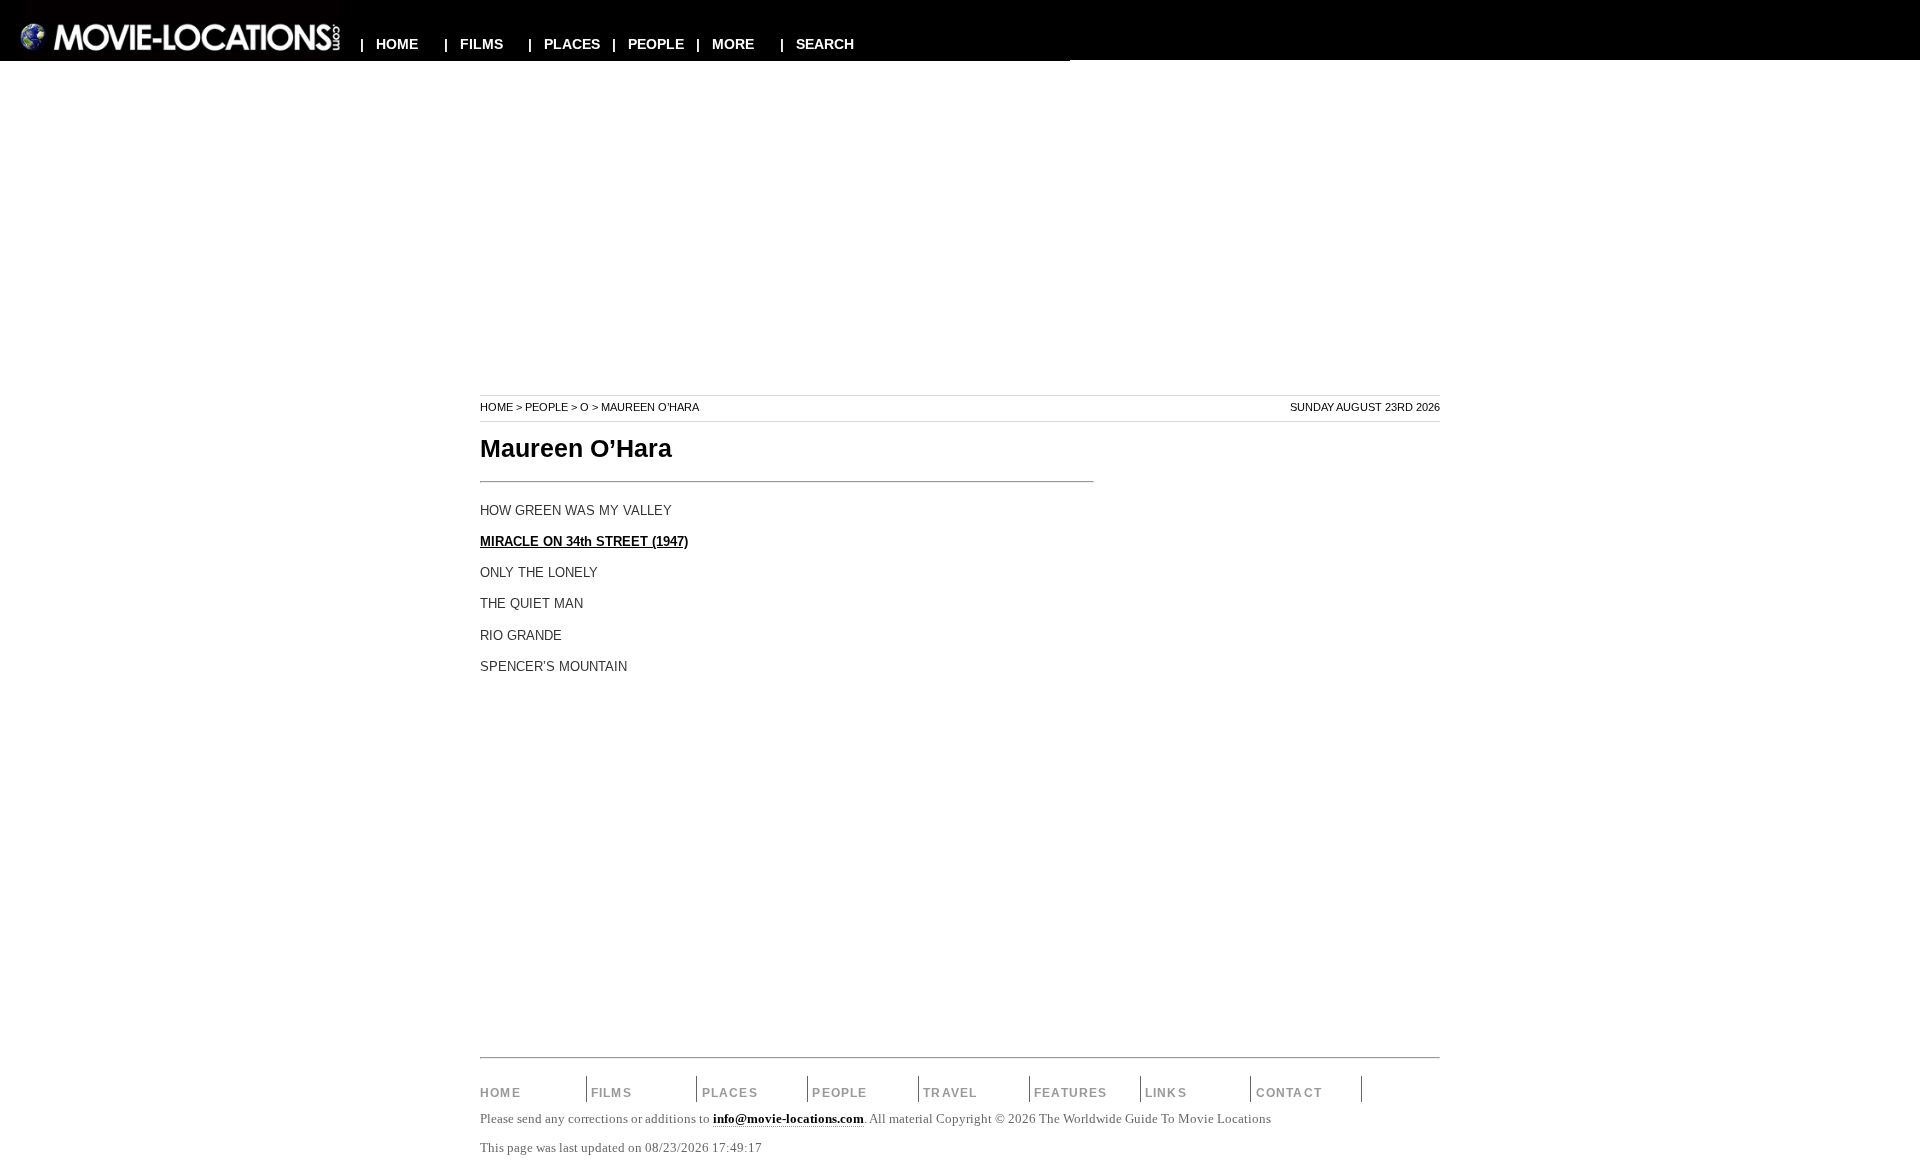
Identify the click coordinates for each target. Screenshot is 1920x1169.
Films (611, 1093)
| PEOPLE (648, 44)
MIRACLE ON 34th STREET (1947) (584, 542)
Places (730, 1093)
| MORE (725, 44)
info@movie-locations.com (788, 1119)
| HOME (389, 44)
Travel (950, 1093)
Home (496, 407)
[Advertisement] (960, 254)
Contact (1289, 1093)
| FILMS (473, 44)
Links (1166, 1093)
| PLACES (564, 44)
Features (1071, 1093)
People (546, 407)
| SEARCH (817, 44)
